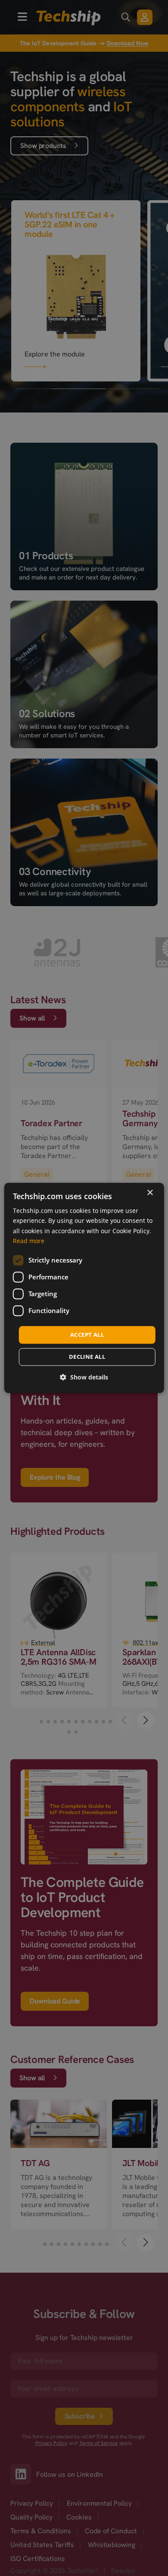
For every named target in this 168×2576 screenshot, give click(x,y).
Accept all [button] (87, 1335)
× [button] (150, 1193)
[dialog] (84, 1288)
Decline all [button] (87, 1357)
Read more (29, 1241)
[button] (84, 1378)
